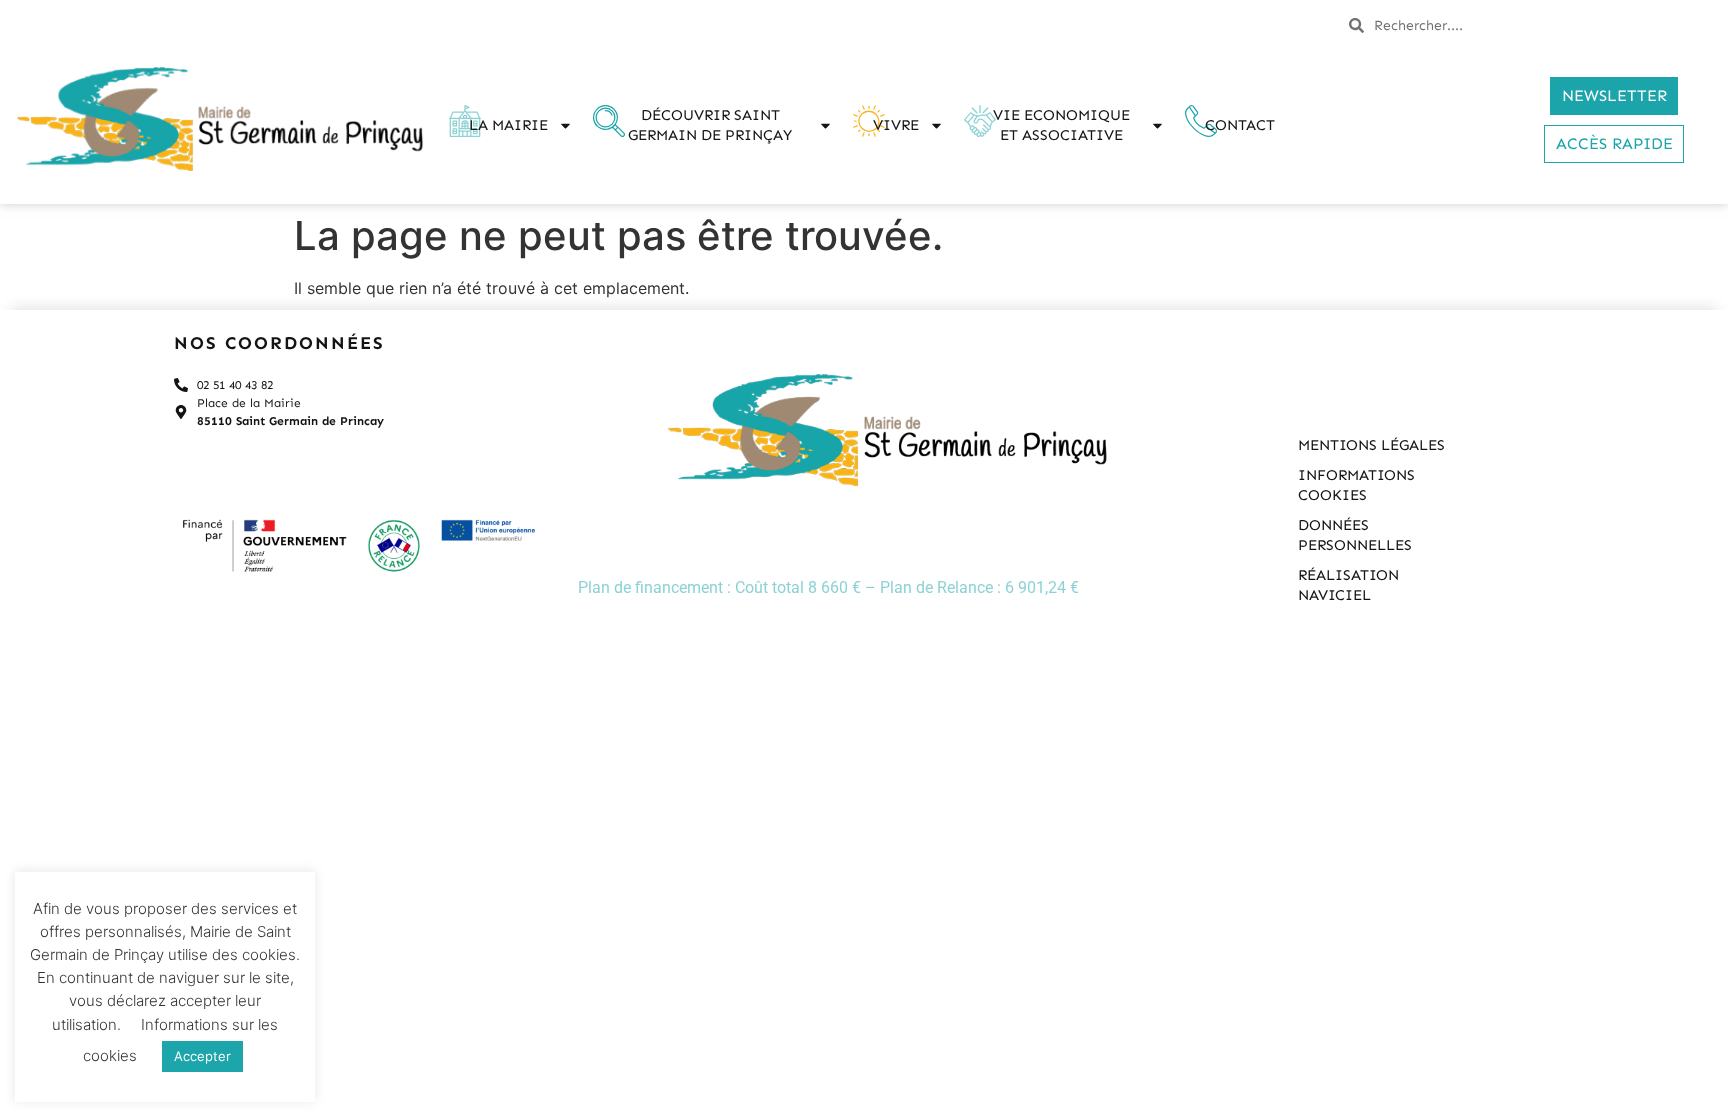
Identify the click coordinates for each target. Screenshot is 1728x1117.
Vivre (896, 125)
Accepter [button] (202, 1056)
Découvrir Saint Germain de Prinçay (710, 125)
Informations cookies (1356, 485)
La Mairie (508, 125)
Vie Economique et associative (1061, 125)
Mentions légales (1371, 445)
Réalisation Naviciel (1348, 585)
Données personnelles (1355, 535)
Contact (1240, 125)
